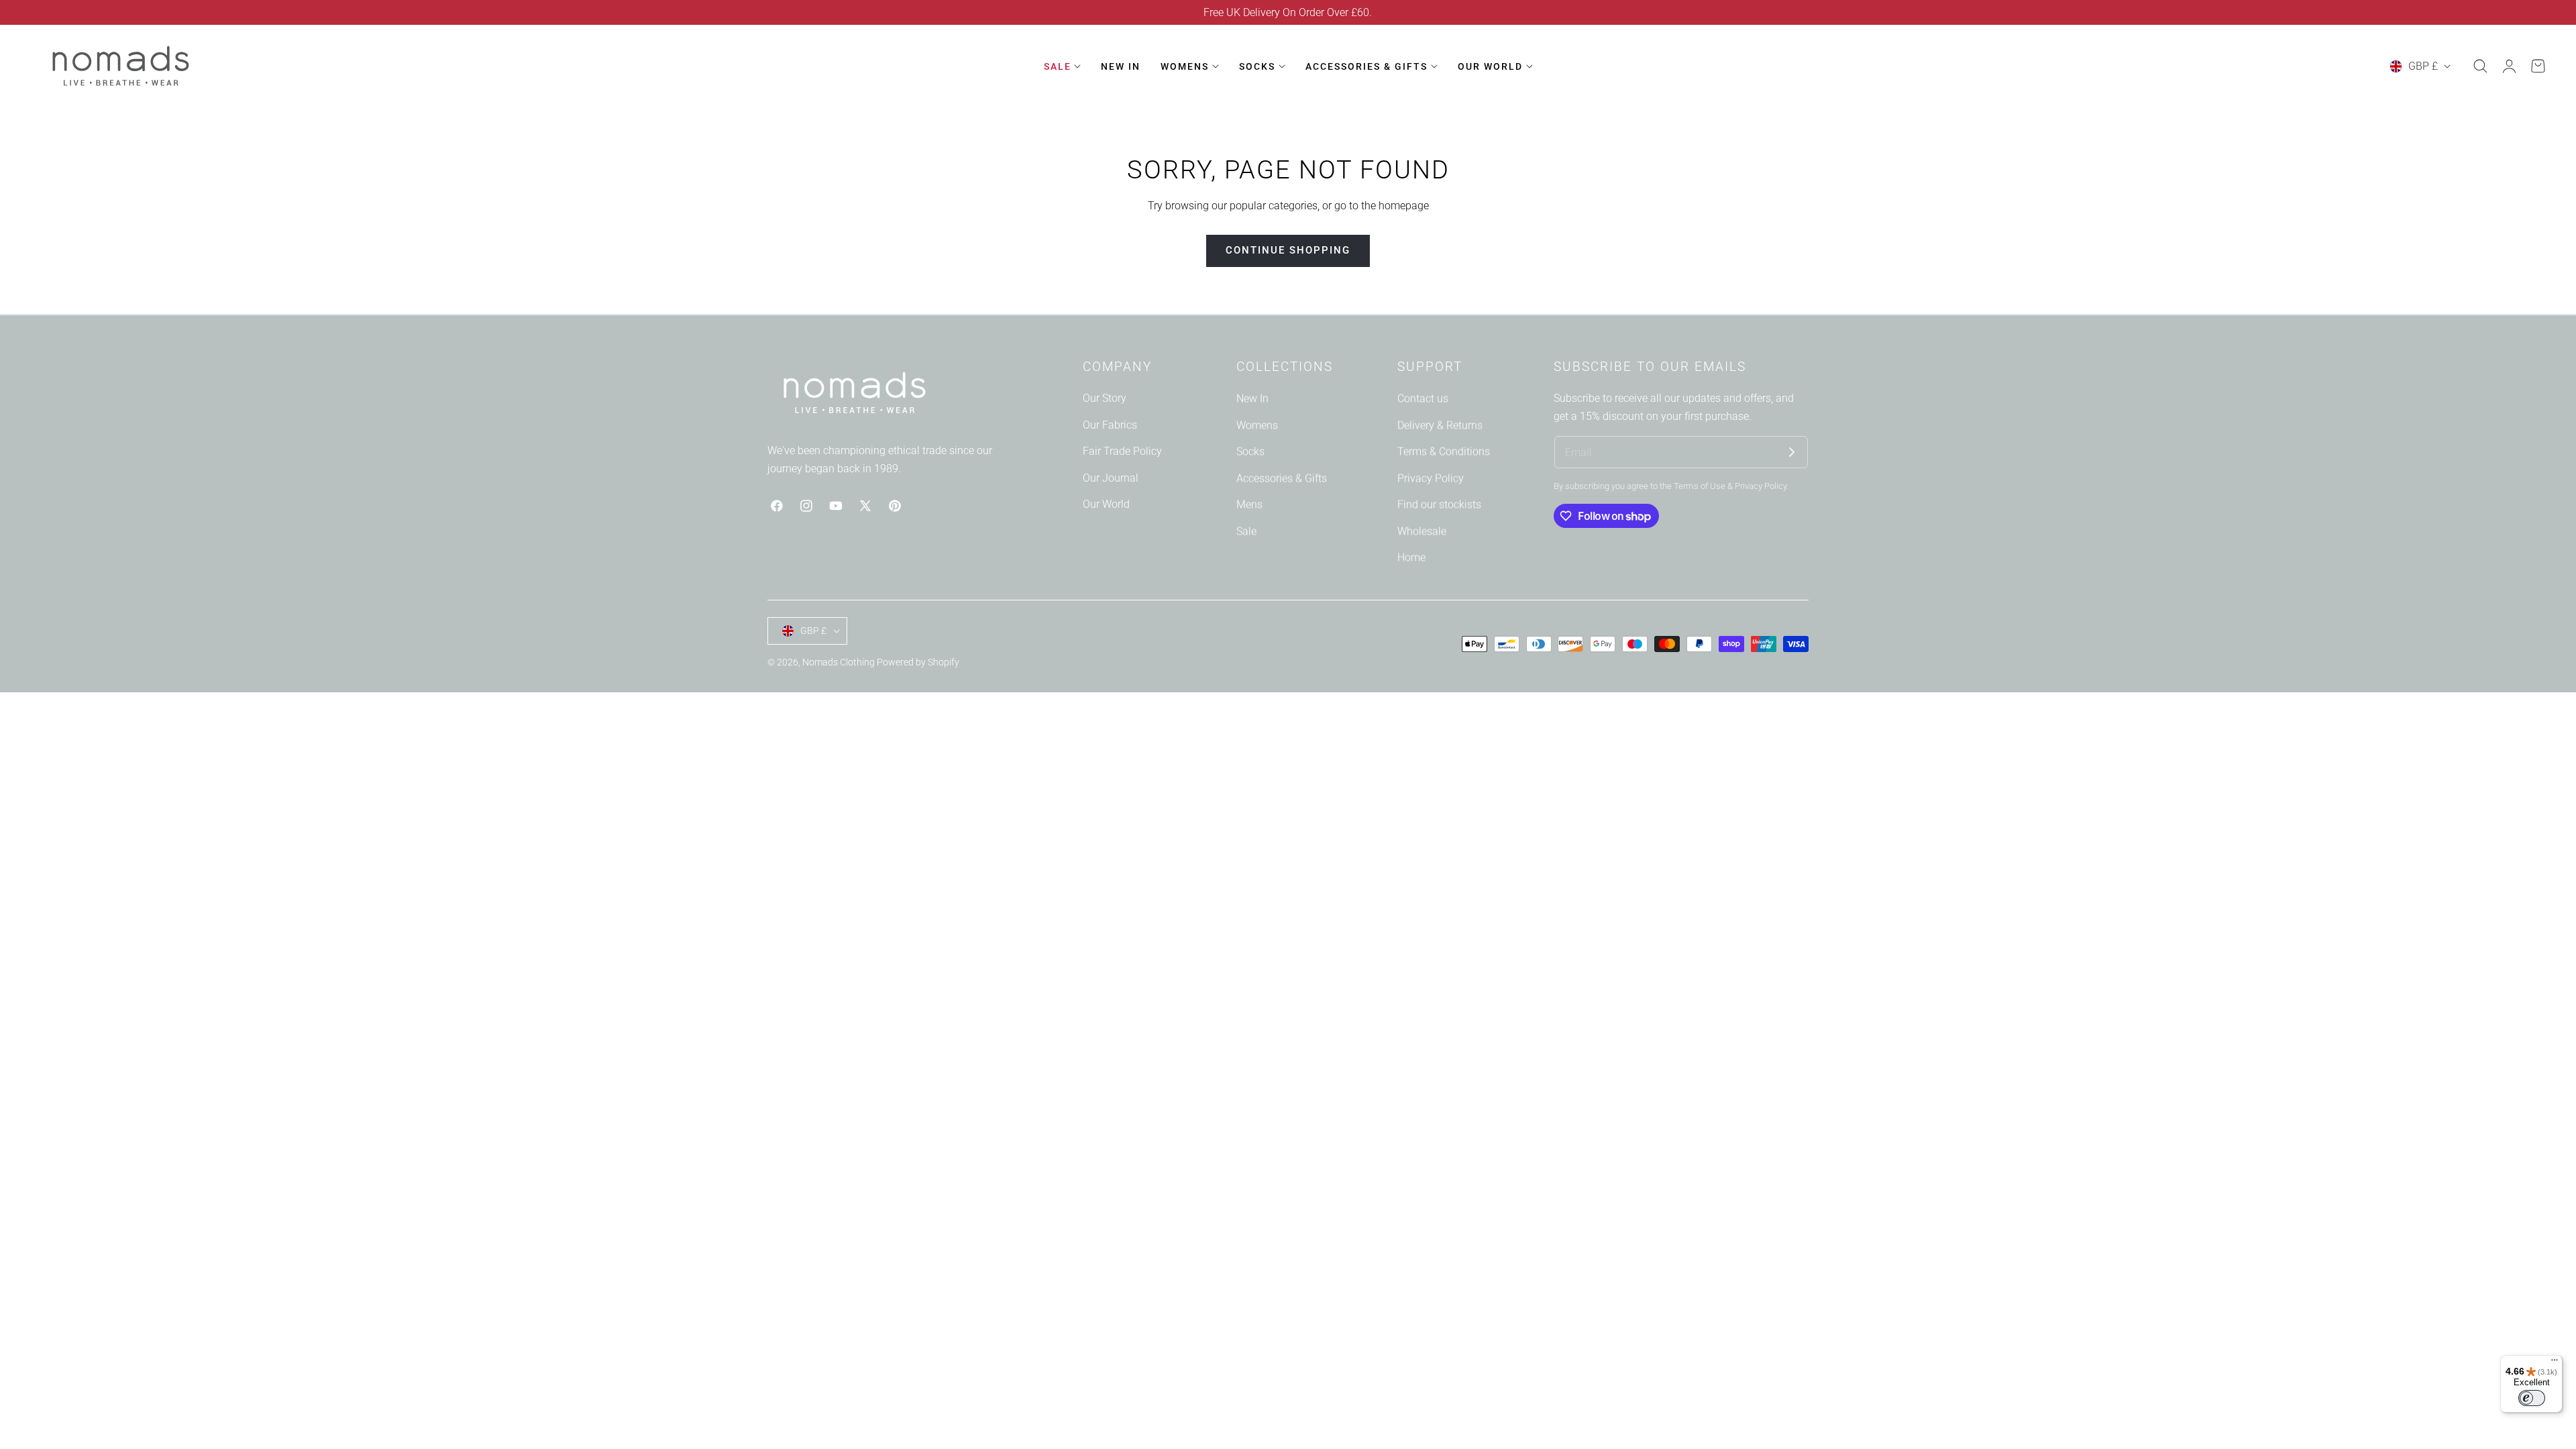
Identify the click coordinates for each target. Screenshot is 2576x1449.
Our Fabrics (1110, 424)
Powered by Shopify (918, 662)
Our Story (1105, 398)
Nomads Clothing (840, 662)
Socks (1250, 451)
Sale (1246, 531)
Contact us (1423, 398)
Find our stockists (1439, 504)
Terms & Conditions (1444, 451)
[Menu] (2555, 1363)
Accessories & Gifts (1282, 478)
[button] (2480, 66)
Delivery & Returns (1440, 424)
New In (1252, 398)
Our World (1106, 504)
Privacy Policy (1431, 478)
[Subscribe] (1792, 452)
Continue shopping (1288, 250)
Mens (1249, 504)
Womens (1257, 424)
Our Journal (1111, 478)
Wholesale (1422, 531)
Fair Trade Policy (1122, 451)
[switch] (2532, 1398)
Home (1411, 557)
